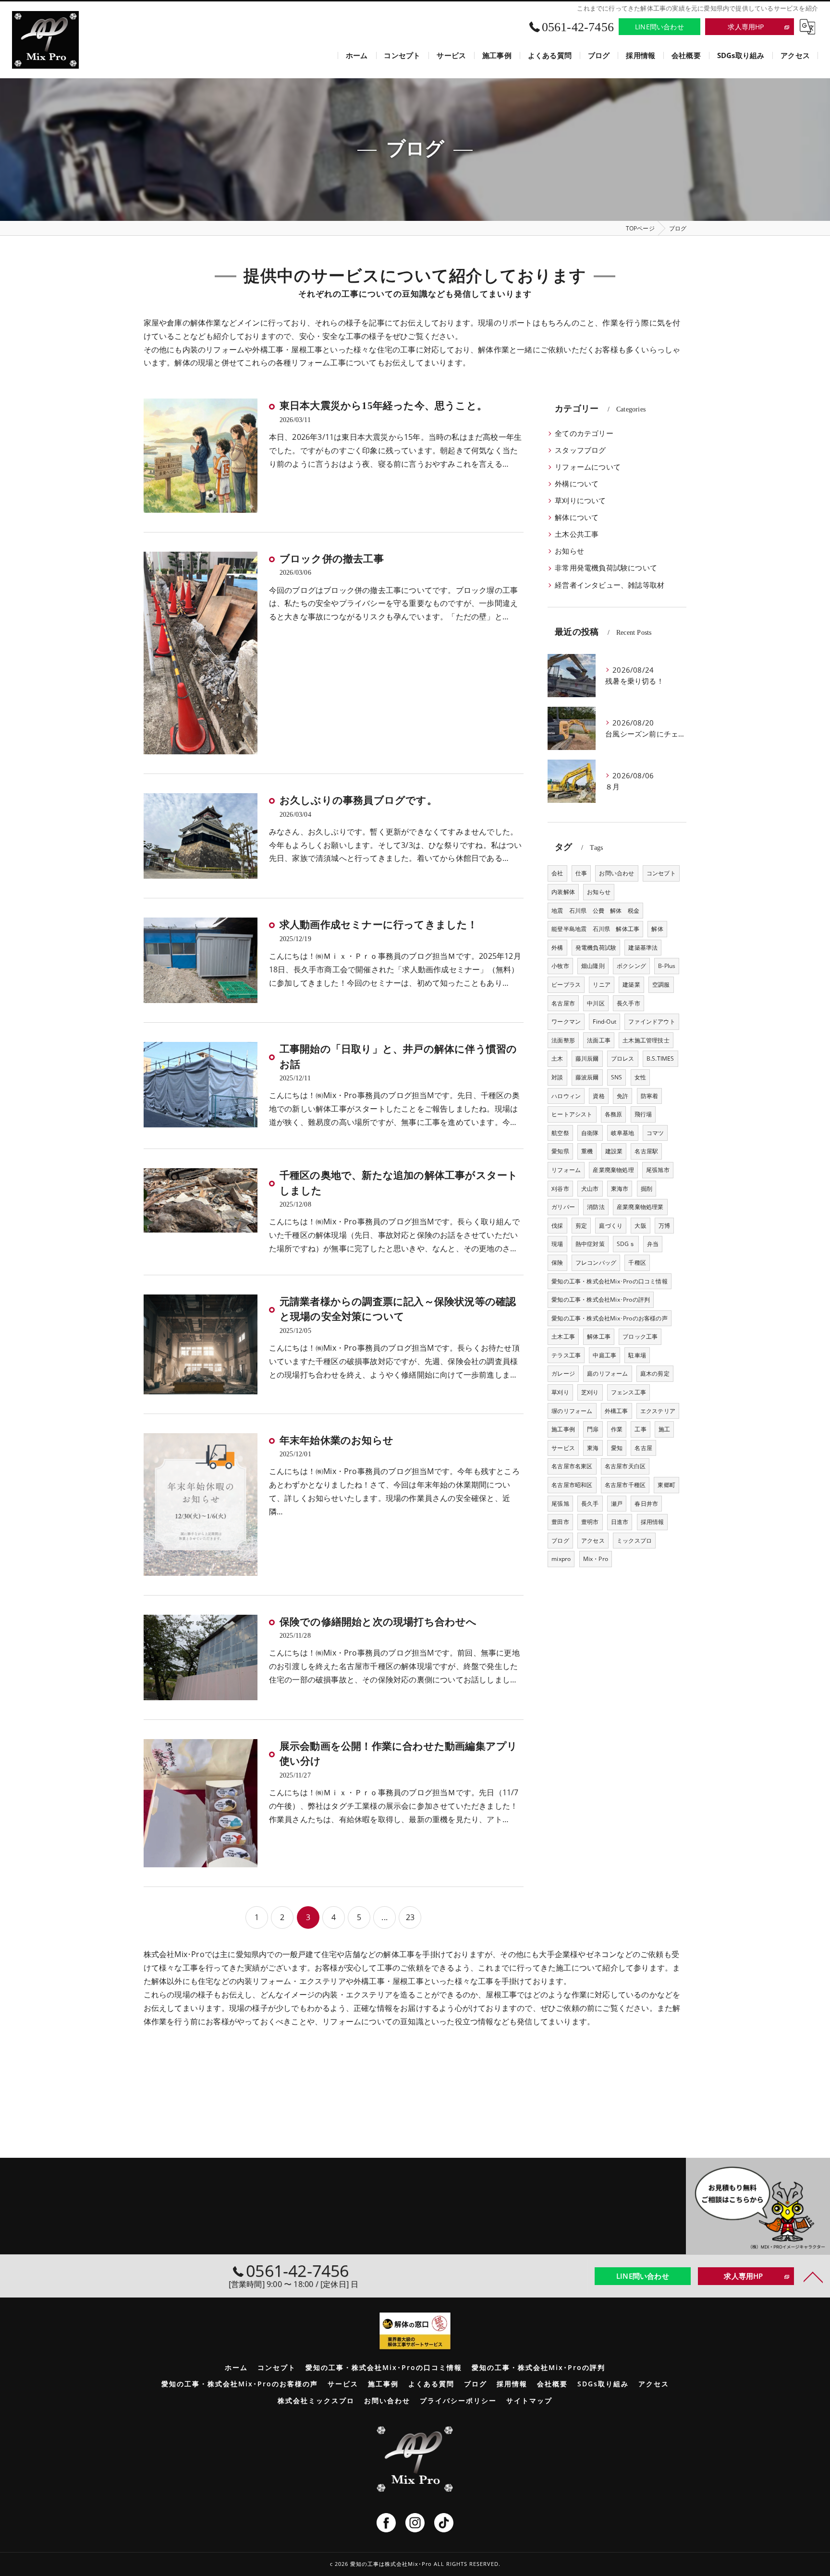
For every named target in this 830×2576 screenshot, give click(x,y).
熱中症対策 (590, 1244)
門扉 (593, 1429)
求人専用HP (746, 27)
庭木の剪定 (655, 1373)
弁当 (653, 1244)
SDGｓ (626, 1244)
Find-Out (604, 1022)
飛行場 (643, 1114)
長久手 (590, 1504)
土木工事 (563, 1336)
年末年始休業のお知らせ (336, 1440)
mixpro (561, 1559)
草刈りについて (580, 501)
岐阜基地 (623, 1133)
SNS (617, 1077)
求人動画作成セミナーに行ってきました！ (379, 925)
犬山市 (590, 1189)
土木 (557, 1058)
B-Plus (667, 966)
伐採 (557, 1226)
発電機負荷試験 (596, 948)
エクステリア (658, 1411)
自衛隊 (590, 1133)
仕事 (581, 873)
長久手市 (629, 1003)
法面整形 (563, 1040)
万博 (664, 1226)
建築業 (631, 985)
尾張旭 (560, 1504)
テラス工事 (566, 1355)
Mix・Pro (596, 1559)
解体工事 (599, 1336)
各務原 (614, 1114)
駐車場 (637, 1355)
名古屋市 (563, 1003)
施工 (664, 1429)
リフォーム (566, 1170)
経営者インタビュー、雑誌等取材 (610, 585)
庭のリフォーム (607, 1373)
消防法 (596, 1207)
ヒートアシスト (572, 1114)
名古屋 (643, 1448)
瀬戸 (617, 1504)
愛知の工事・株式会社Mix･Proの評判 (601, 1300)
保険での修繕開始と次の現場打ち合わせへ (378, 1622)
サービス (563, 1448)
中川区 (596, 1003)
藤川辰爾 (587, 1058)
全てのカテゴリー (584, 433)
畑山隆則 (593, 966)
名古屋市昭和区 (572, 1485)
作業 (617, 1429)
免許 (622, 1096)
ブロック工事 (640, 1336)
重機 (587, 1151)
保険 (557, 1263)
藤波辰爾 (587, 1077)
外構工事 (616, 1411)
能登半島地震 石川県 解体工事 (595, 929)
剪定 (581, 1226)
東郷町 (666, 1485)
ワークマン (566, 1022)
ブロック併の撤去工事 (332, 559)
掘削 (647, 1189)
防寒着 (650, 1096)
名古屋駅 (646, 1151)
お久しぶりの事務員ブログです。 (358, 800)
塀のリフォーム (572, 1411)
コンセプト (661, 873)
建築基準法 (643, 948)
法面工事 (599, 1040)
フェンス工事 (629, 1392)
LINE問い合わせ (659, 27)
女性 (640, 1077)
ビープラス (566, 985)
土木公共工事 (577, 534)
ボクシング (631, 966)
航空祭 (560, 1133)
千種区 (637, 1263)
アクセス (593, 1541)
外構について (577, 484)
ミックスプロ (634, 1541)
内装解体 (563, 892)
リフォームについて (588, 467)
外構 (557, 948)
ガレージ (563, 1373)
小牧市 (560, 966)
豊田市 (560, 1522)
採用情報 (653, 1522)
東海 (593, 1448)
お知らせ (569, 551)
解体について (577, 517)
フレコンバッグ (596, 1263)
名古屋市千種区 (625, 1485)
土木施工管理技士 (646, 1040)
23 (410, 1917)
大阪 (640, 1226)
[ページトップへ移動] (813, 2276)
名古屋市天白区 (625, 1466)
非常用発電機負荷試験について (606, 568)
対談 (557, 1077)
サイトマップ (529, 2401)
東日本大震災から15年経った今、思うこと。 (383, 406)
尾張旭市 (658, 1170)
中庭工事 (604, 1355)
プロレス (623, 1058)
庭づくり (611, 1226)
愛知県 (560, 1151)
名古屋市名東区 (572, 1466)
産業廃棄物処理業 (640, 1207)
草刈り (560, 1392)
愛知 (617, 1448)
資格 (598, 1096)
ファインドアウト (652, 1022)
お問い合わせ (616, 873)
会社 (557, 873)
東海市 (620, 1189)
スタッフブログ (580, 450)
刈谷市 (560, 1189)
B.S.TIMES (660, 1058)
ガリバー (563, 1207)
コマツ (655, 1133)
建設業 (614, 1151)
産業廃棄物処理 (613, 1170)
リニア (602, 985)
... (384, 1917)
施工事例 (563, 1429)
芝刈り (590, 1392)
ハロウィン (566, 1096)
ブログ (560, 1541)
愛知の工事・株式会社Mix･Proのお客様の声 (610, 1318)
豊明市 (590, 1522)
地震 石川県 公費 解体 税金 (595, 911)
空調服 (661, 985)
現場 (557, 1244)
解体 (657, 929)
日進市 (620, 1522)
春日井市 (646, 1504)
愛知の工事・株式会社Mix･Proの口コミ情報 (610, 1281)
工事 (640, 1429)
